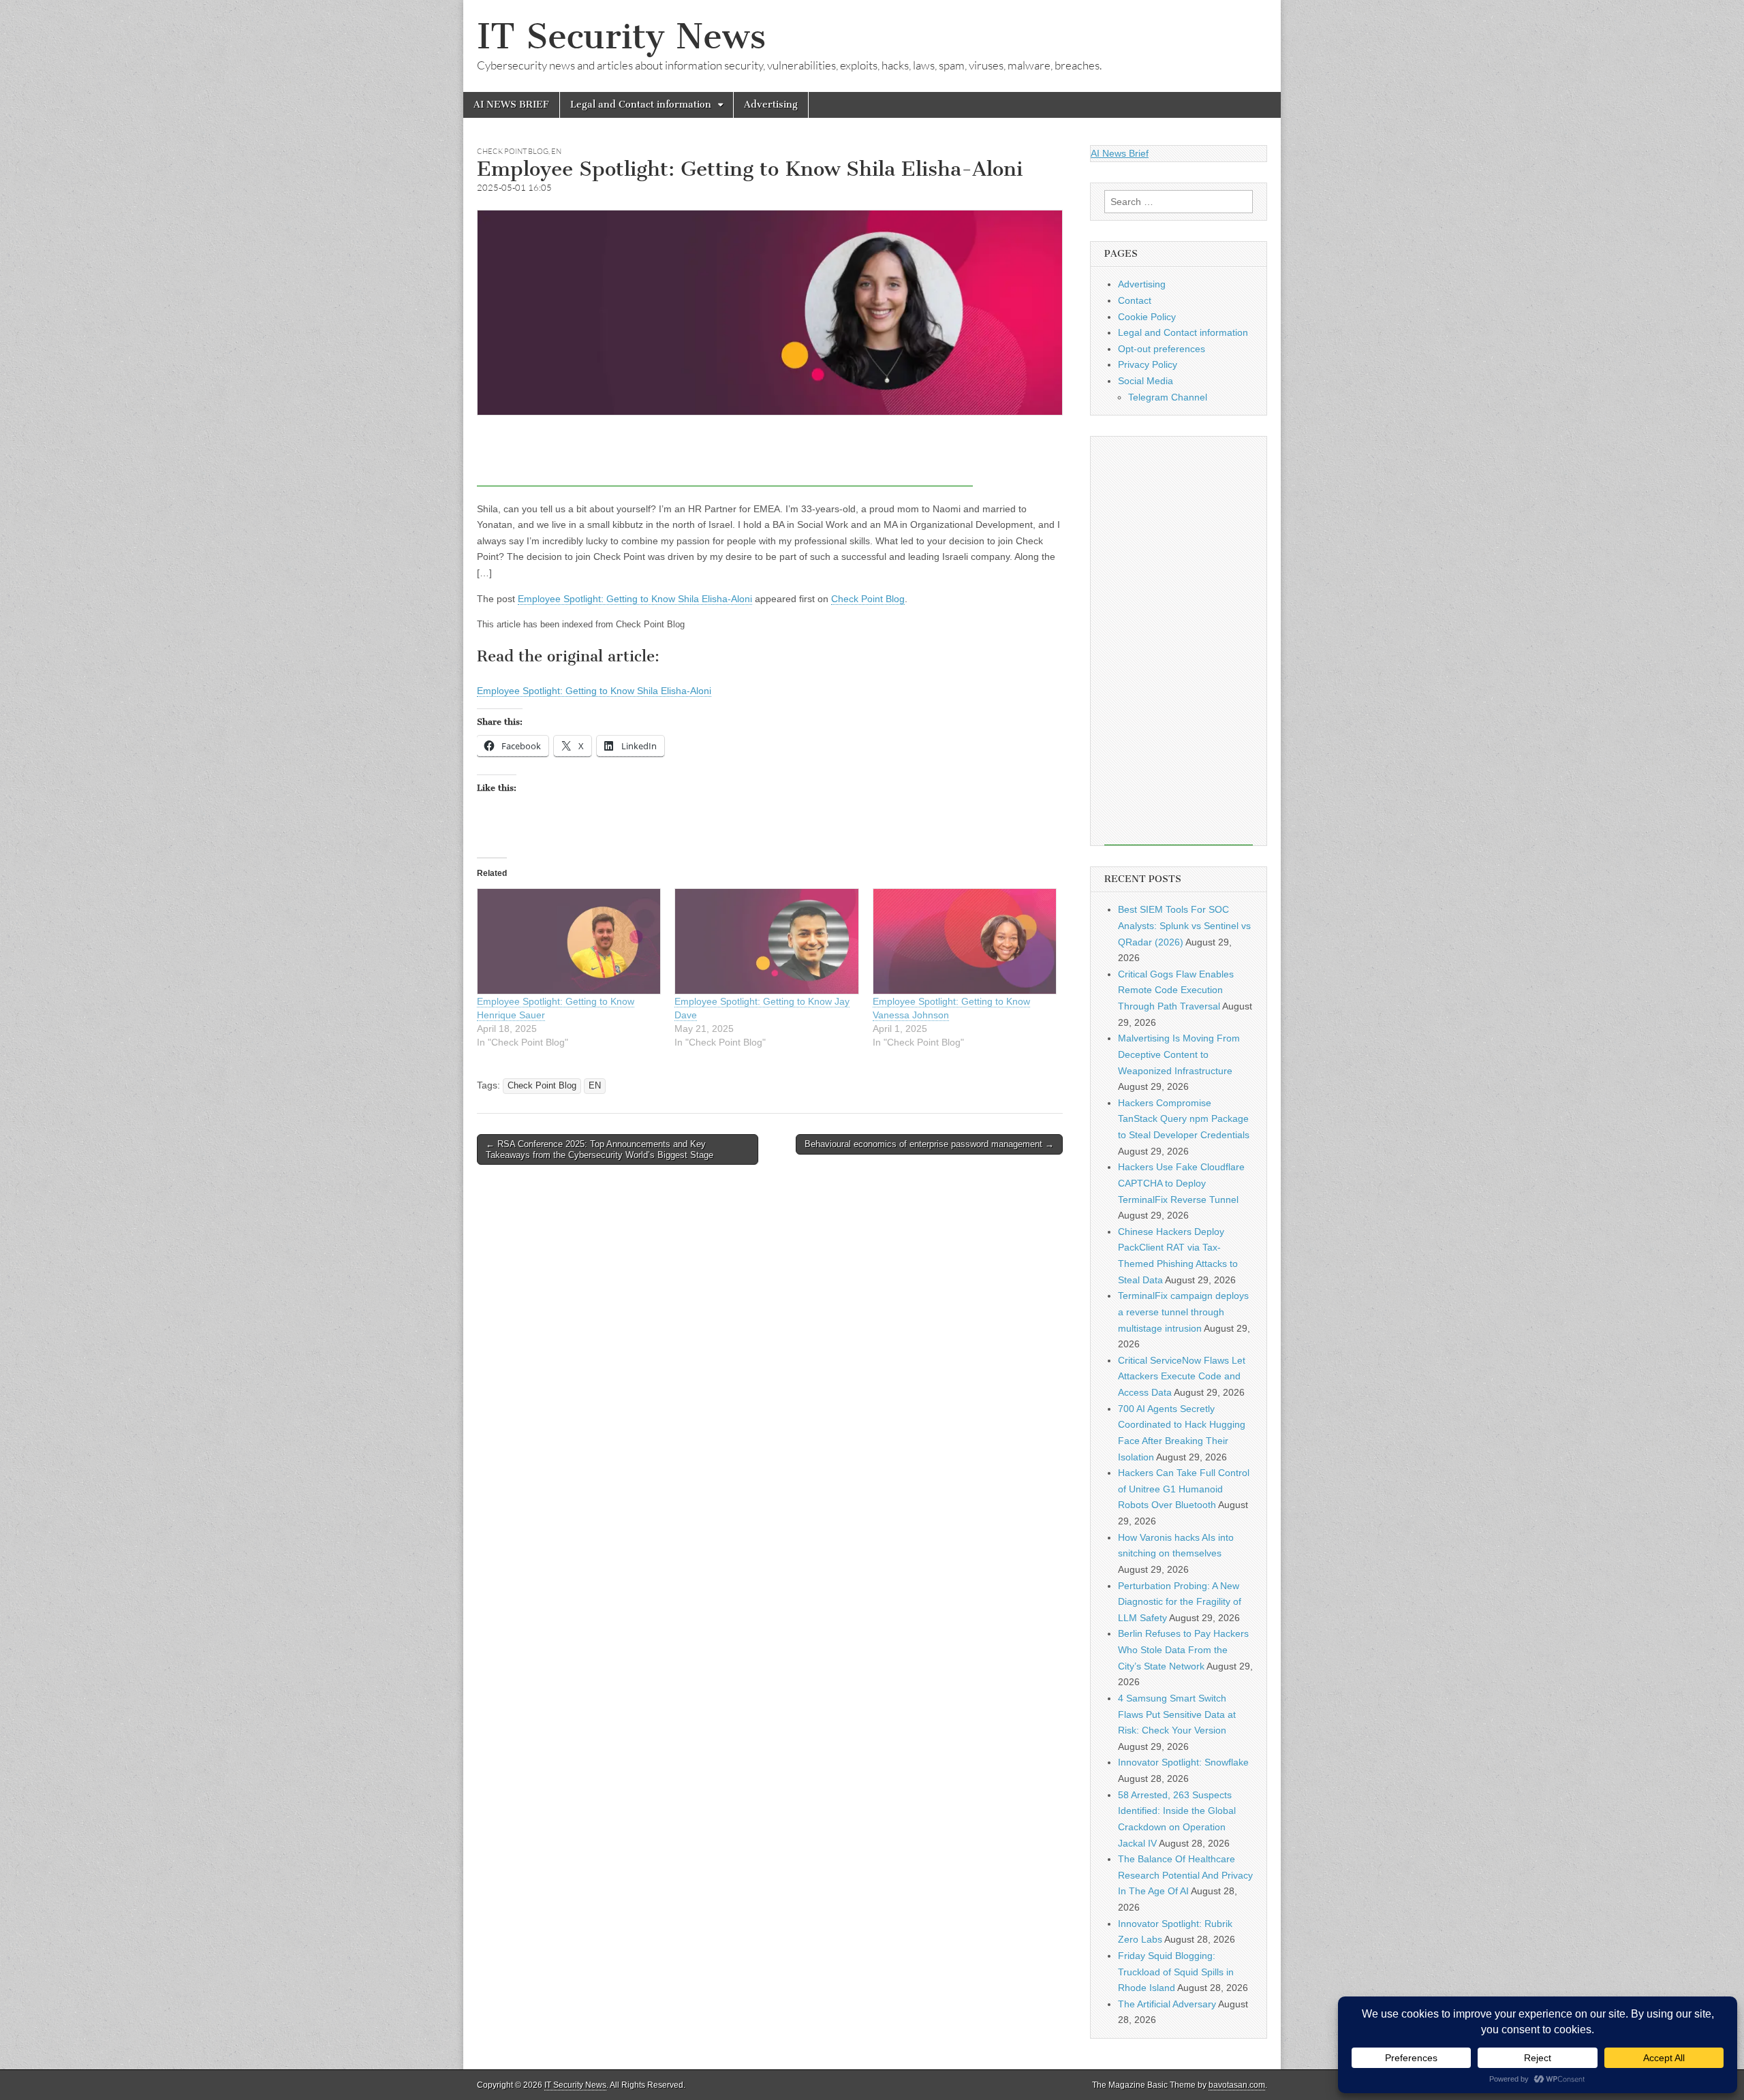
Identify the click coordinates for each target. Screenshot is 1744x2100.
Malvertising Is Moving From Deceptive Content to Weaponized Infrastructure (1179, 1054)
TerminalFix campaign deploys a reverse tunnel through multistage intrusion (1183, 1312)
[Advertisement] (725, 456)
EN (556, 151)
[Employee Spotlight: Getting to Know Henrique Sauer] (569, 941)
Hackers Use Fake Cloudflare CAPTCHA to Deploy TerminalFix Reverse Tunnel (1181, 1183)
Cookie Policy (1147, 317)
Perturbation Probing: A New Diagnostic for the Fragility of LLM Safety (1180, 1602)
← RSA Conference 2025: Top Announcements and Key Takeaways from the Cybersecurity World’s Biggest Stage (599, 1149)
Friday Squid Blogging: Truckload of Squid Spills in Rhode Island (1176, 1972)
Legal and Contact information (641, 105)
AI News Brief (1120, 153)
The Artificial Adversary (1167, 2004)
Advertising (771, 105)
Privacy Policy (1148, 364)
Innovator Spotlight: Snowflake (1183, 1762)
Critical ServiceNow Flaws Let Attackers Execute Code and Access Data (1182, 1376)
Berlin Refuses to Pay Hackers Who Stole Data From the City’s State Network (1183, 1649)
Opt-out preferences (1162, 349)
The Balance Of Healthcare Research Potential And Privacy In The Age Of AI (1185, 1875)
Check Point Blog (513, 151)
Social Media (1146, 381)
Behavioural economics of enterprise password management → (929, 1144)
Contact (1135, 300)
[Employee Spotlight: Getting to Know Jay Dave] (766, 941)
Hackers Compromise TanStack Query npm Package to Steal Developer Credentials (1184, 1119)
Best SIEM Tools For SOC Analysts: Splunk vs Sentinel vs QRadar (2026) (1184, 925)
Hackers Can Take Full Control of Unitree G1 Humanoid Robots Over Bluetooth (1184, 1489)
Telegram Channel (1168, 397)
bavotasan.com (1237, 2085)
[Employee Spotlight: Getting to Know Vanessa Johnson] (965, 941)
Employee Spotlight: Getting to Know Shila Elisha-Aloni (635, 599)
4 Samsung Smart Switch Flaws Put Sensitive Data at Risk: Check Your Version (1177, 1714)
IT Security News (621, 36)
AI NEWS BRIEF (511, 105)
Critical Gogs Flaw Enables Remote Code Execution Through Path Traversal (1176, 990)
